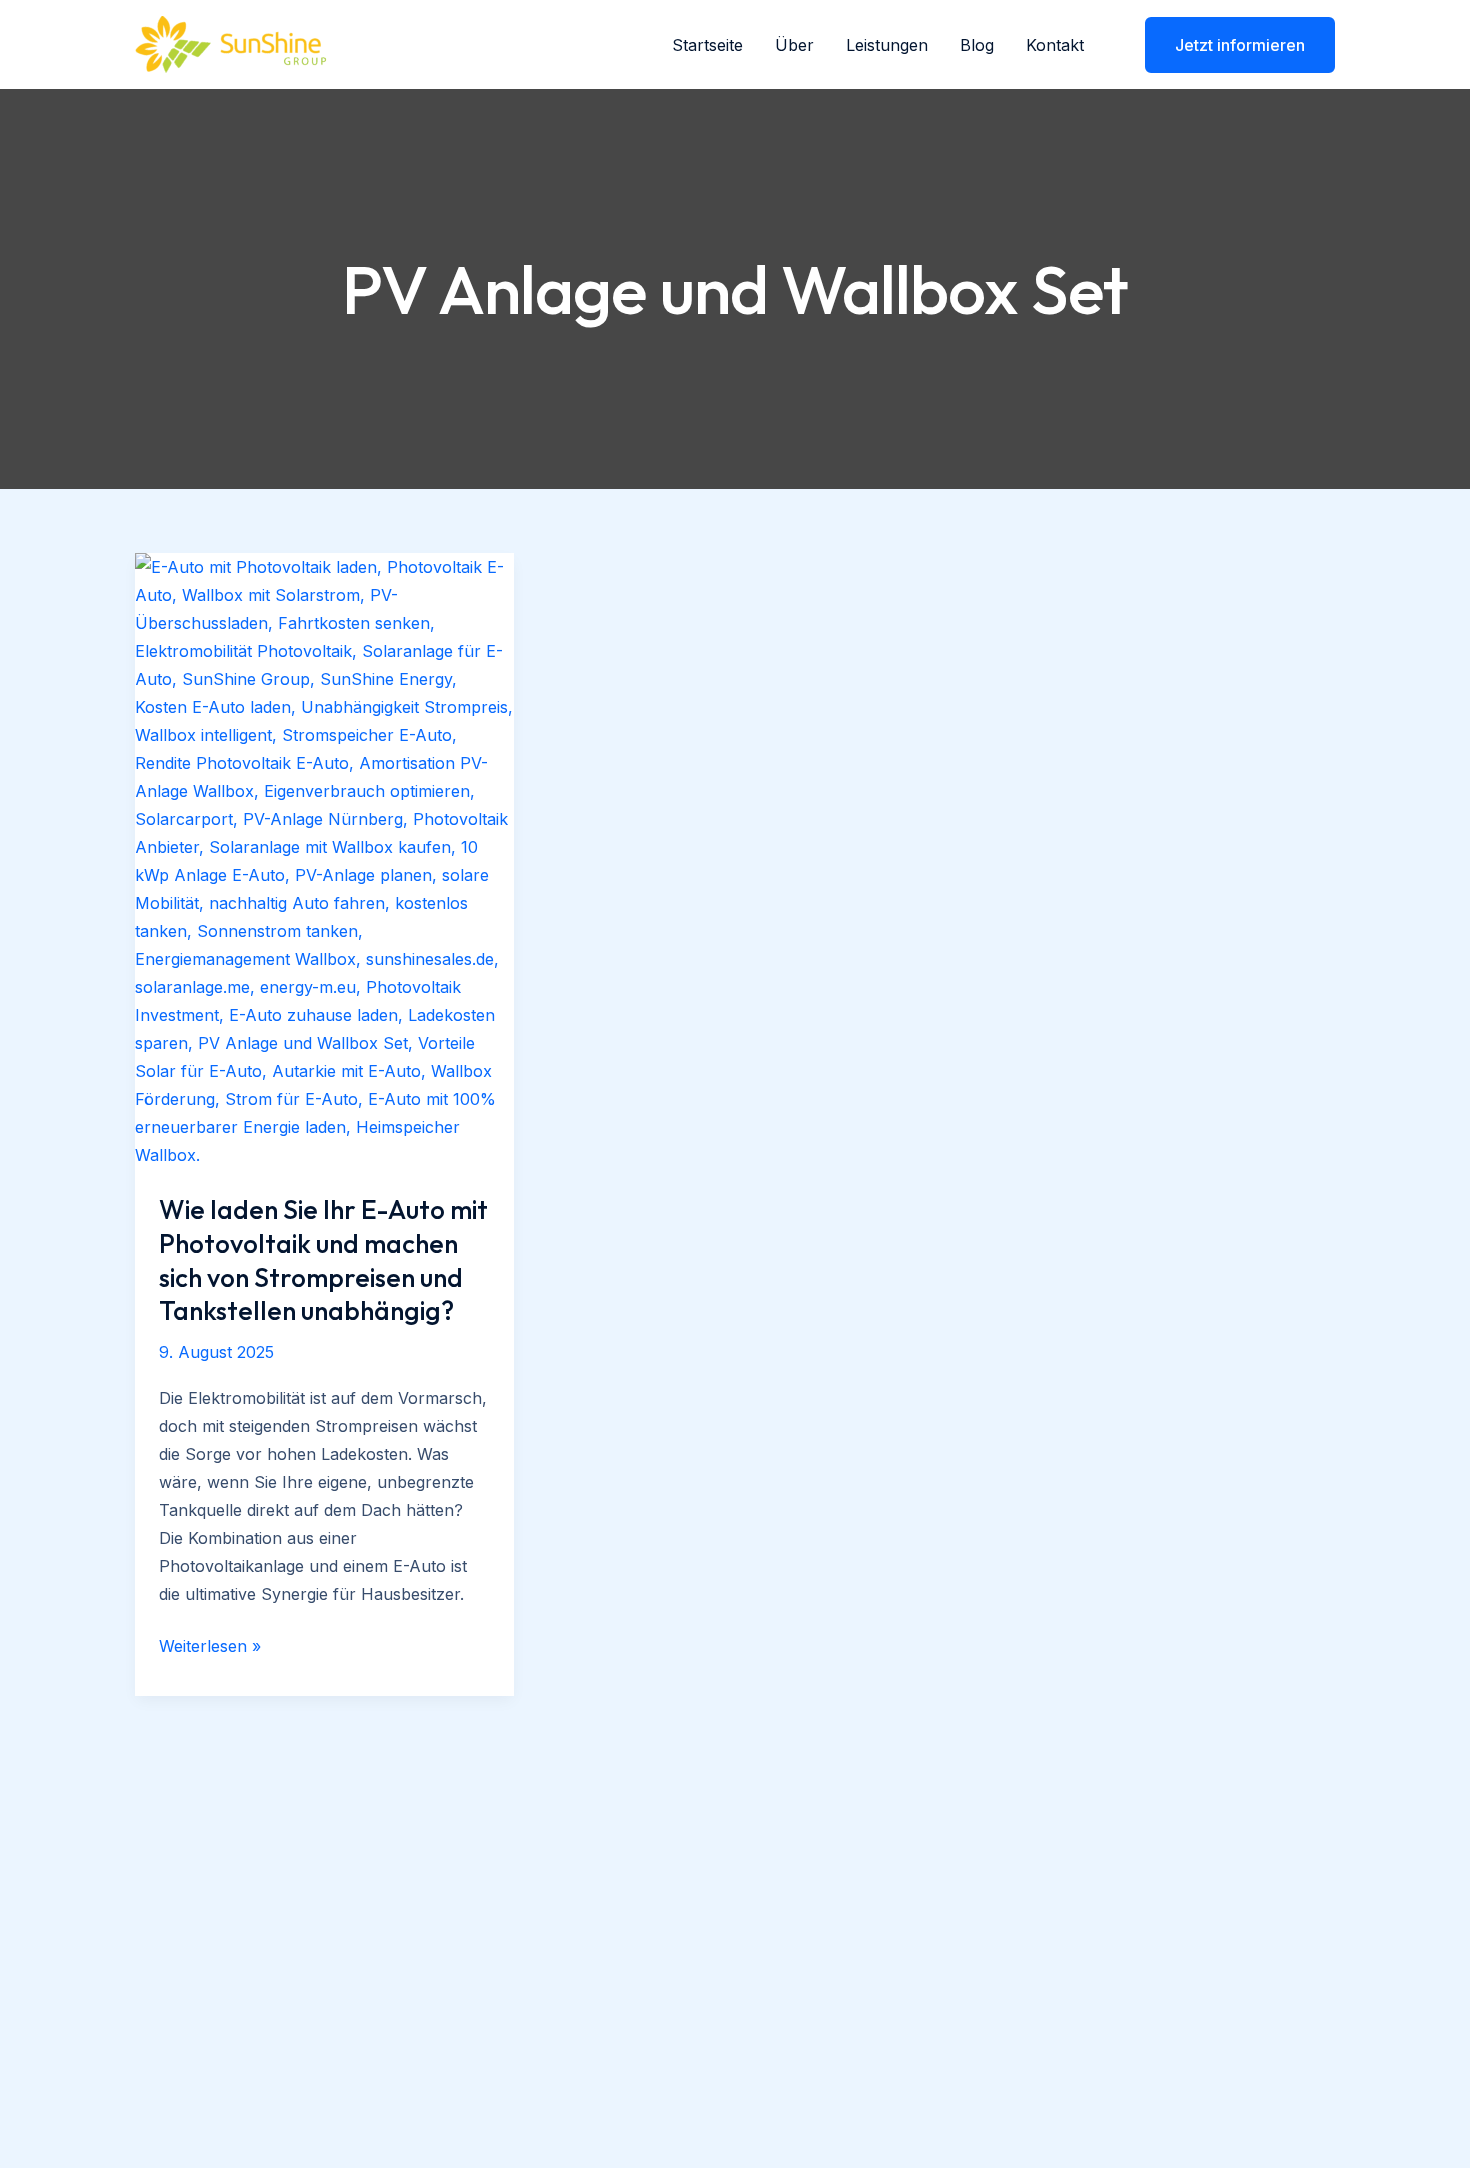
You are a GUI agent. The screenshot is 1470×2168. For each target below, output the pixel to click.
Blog (977, 45)
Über (794, 45)
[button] (1227, 45)
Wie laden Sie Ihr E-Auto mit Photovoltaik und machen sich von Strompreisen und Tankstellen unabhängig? (323, 1260)
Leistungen (887, 45)
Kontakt (1055, 45)
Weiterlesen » (210, 1647)
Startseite (707, 45)
